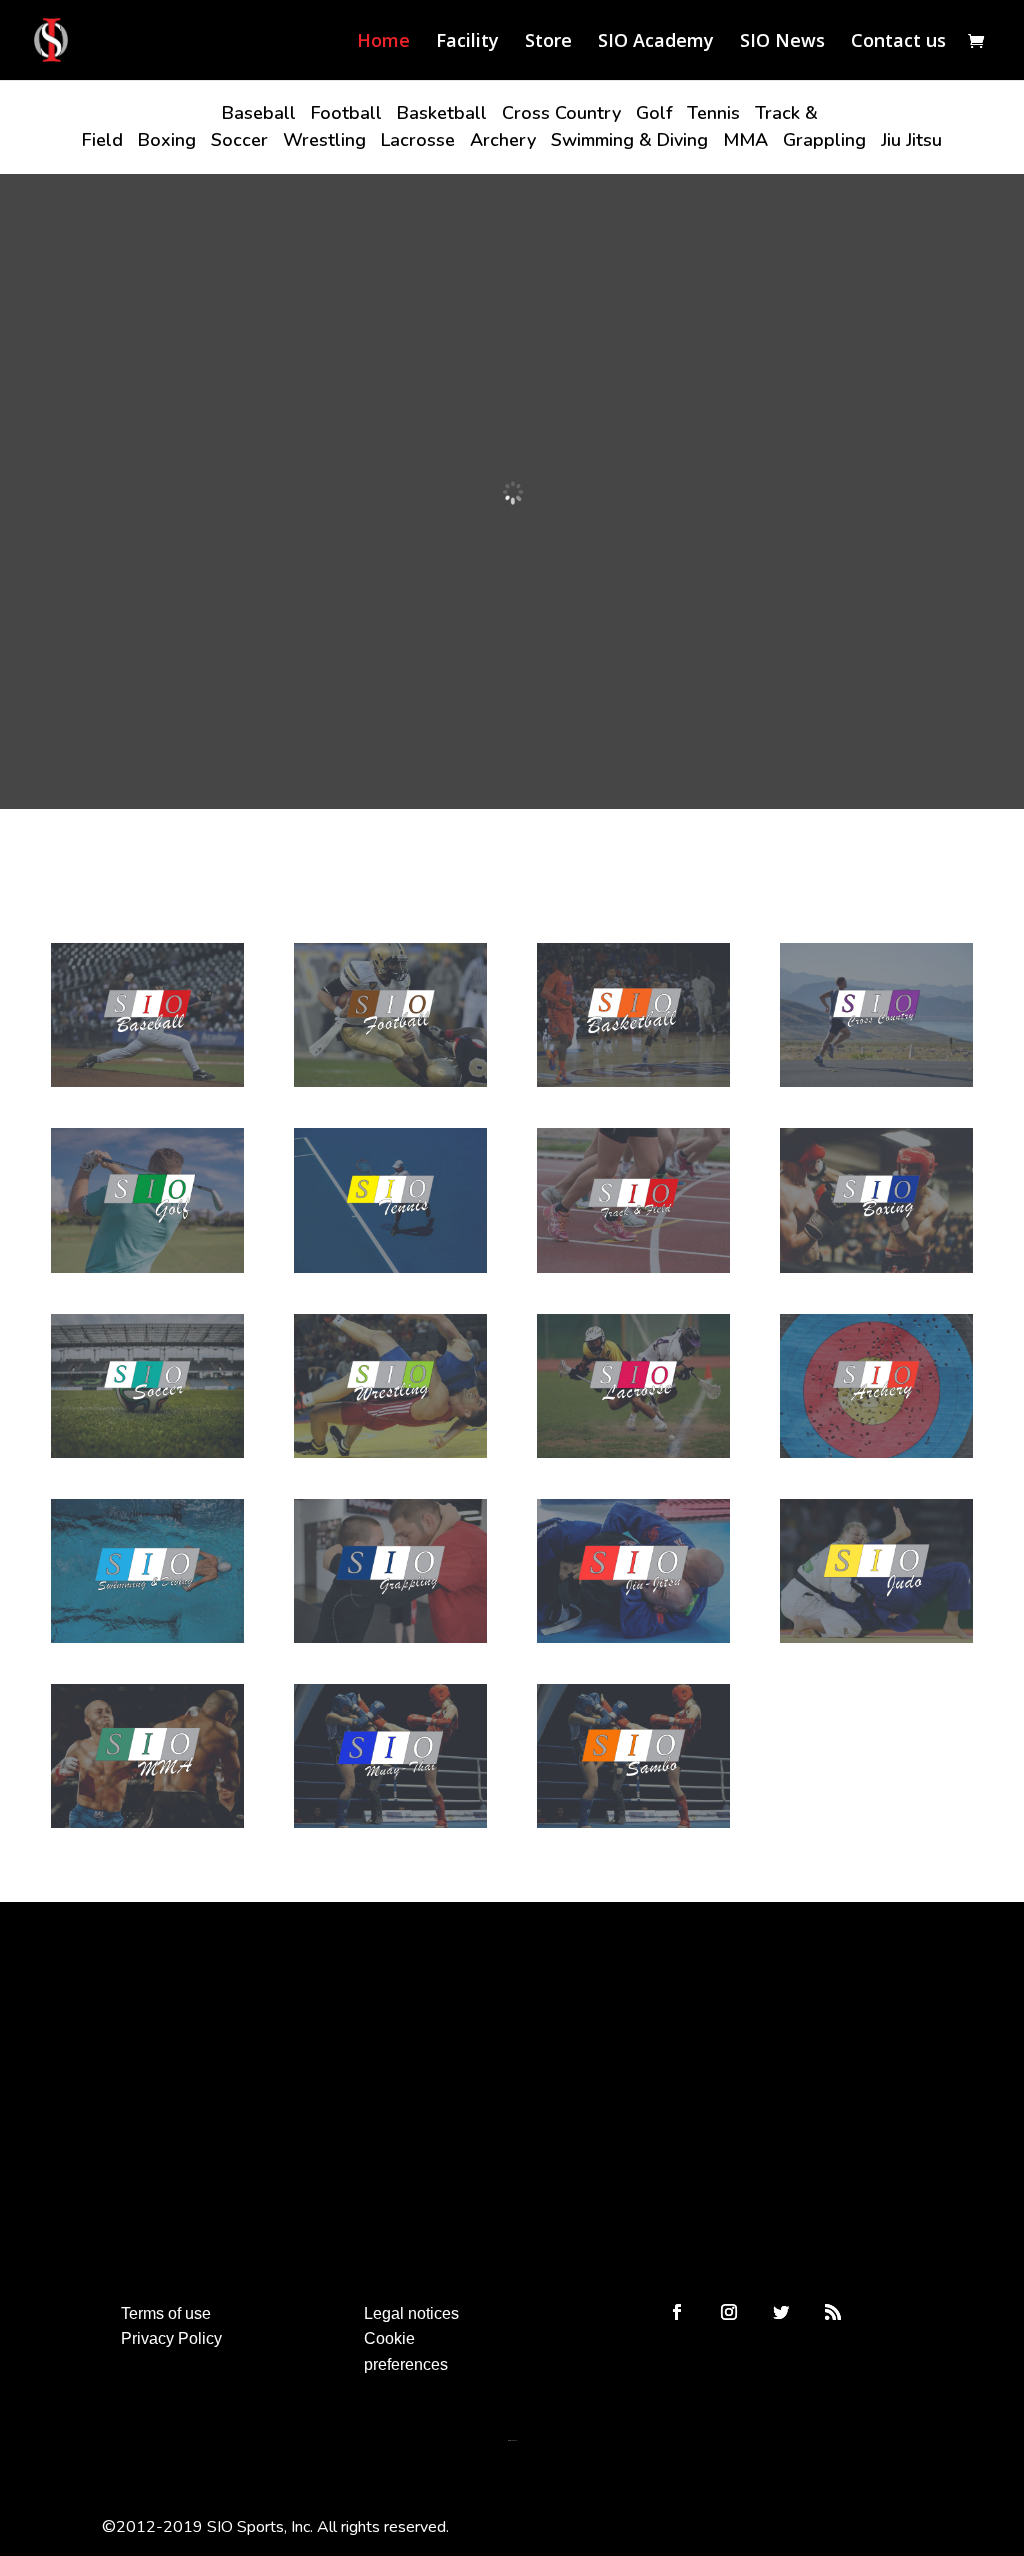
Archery (503, 140)
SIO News (782, 42)
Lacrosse (418, 140)
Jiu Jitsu (911, 140)
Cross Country (561, 113)
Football (346, 113)
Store (548, 42)
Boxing (167, 140)
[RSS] (833, 2312)
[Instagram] (729, 2312)
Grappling (824, 140)
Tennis (713, 113)
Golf (654, 113)
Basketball (442, 113)
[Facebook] (677, 2312)
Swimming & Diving (629, 140)
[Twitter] (781, 2312)
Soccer (239, 140)
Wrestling (324, 140)
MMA (745, 140)
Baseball (259, 113)
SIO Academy (656, 42)
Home (383, 42)
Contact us (898, 42)
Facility (467, 42)
